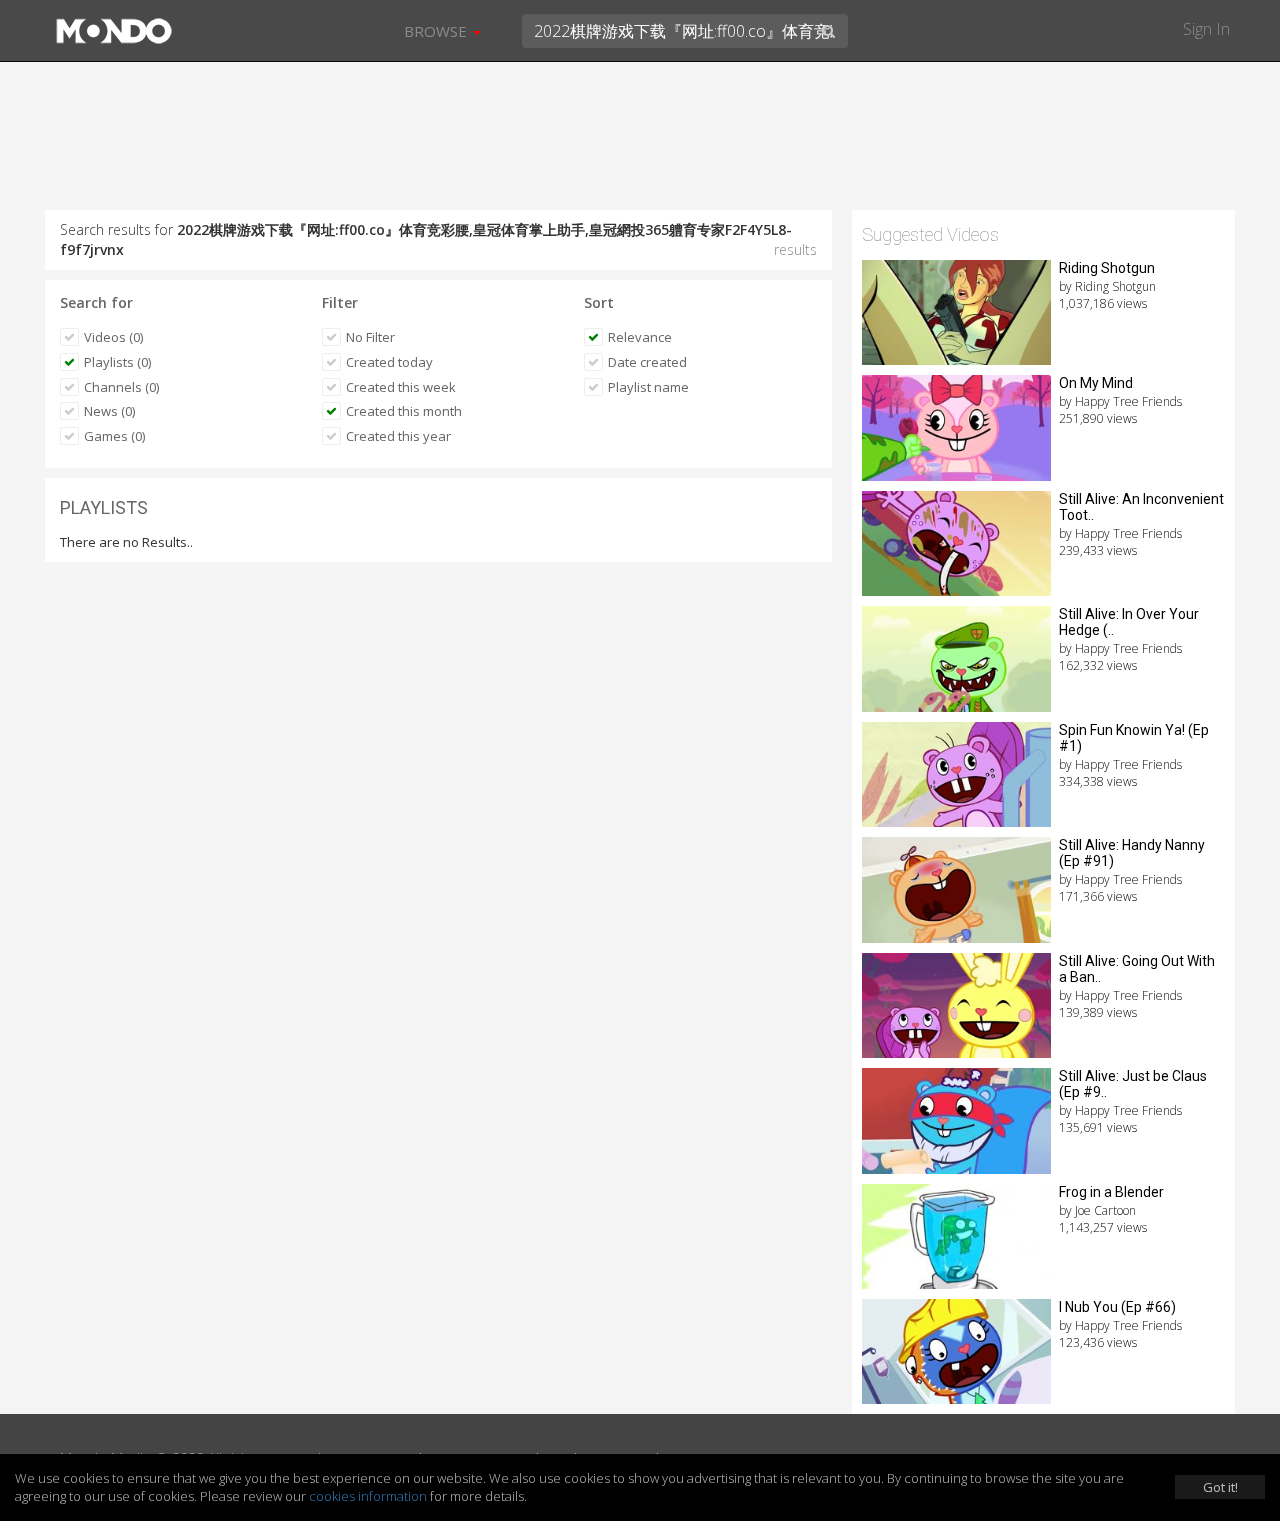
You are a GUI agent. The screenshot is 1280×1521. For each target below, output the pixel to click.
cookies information (368, 1496)
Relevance (640, 337)
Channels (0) (121, 387)
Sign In (1206, 29)
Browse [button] (437, 31)
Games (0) (114, 436)
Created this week (401, 387)
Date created (647, 362)
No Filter (370, 337)
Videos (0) (113, 337)
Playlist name (648, 387)
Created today (389, 362)
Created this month (404, 411)
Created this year (398, 436)
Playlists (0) (117, 362)
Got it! (1220, 1487)
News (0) (109, 411)
